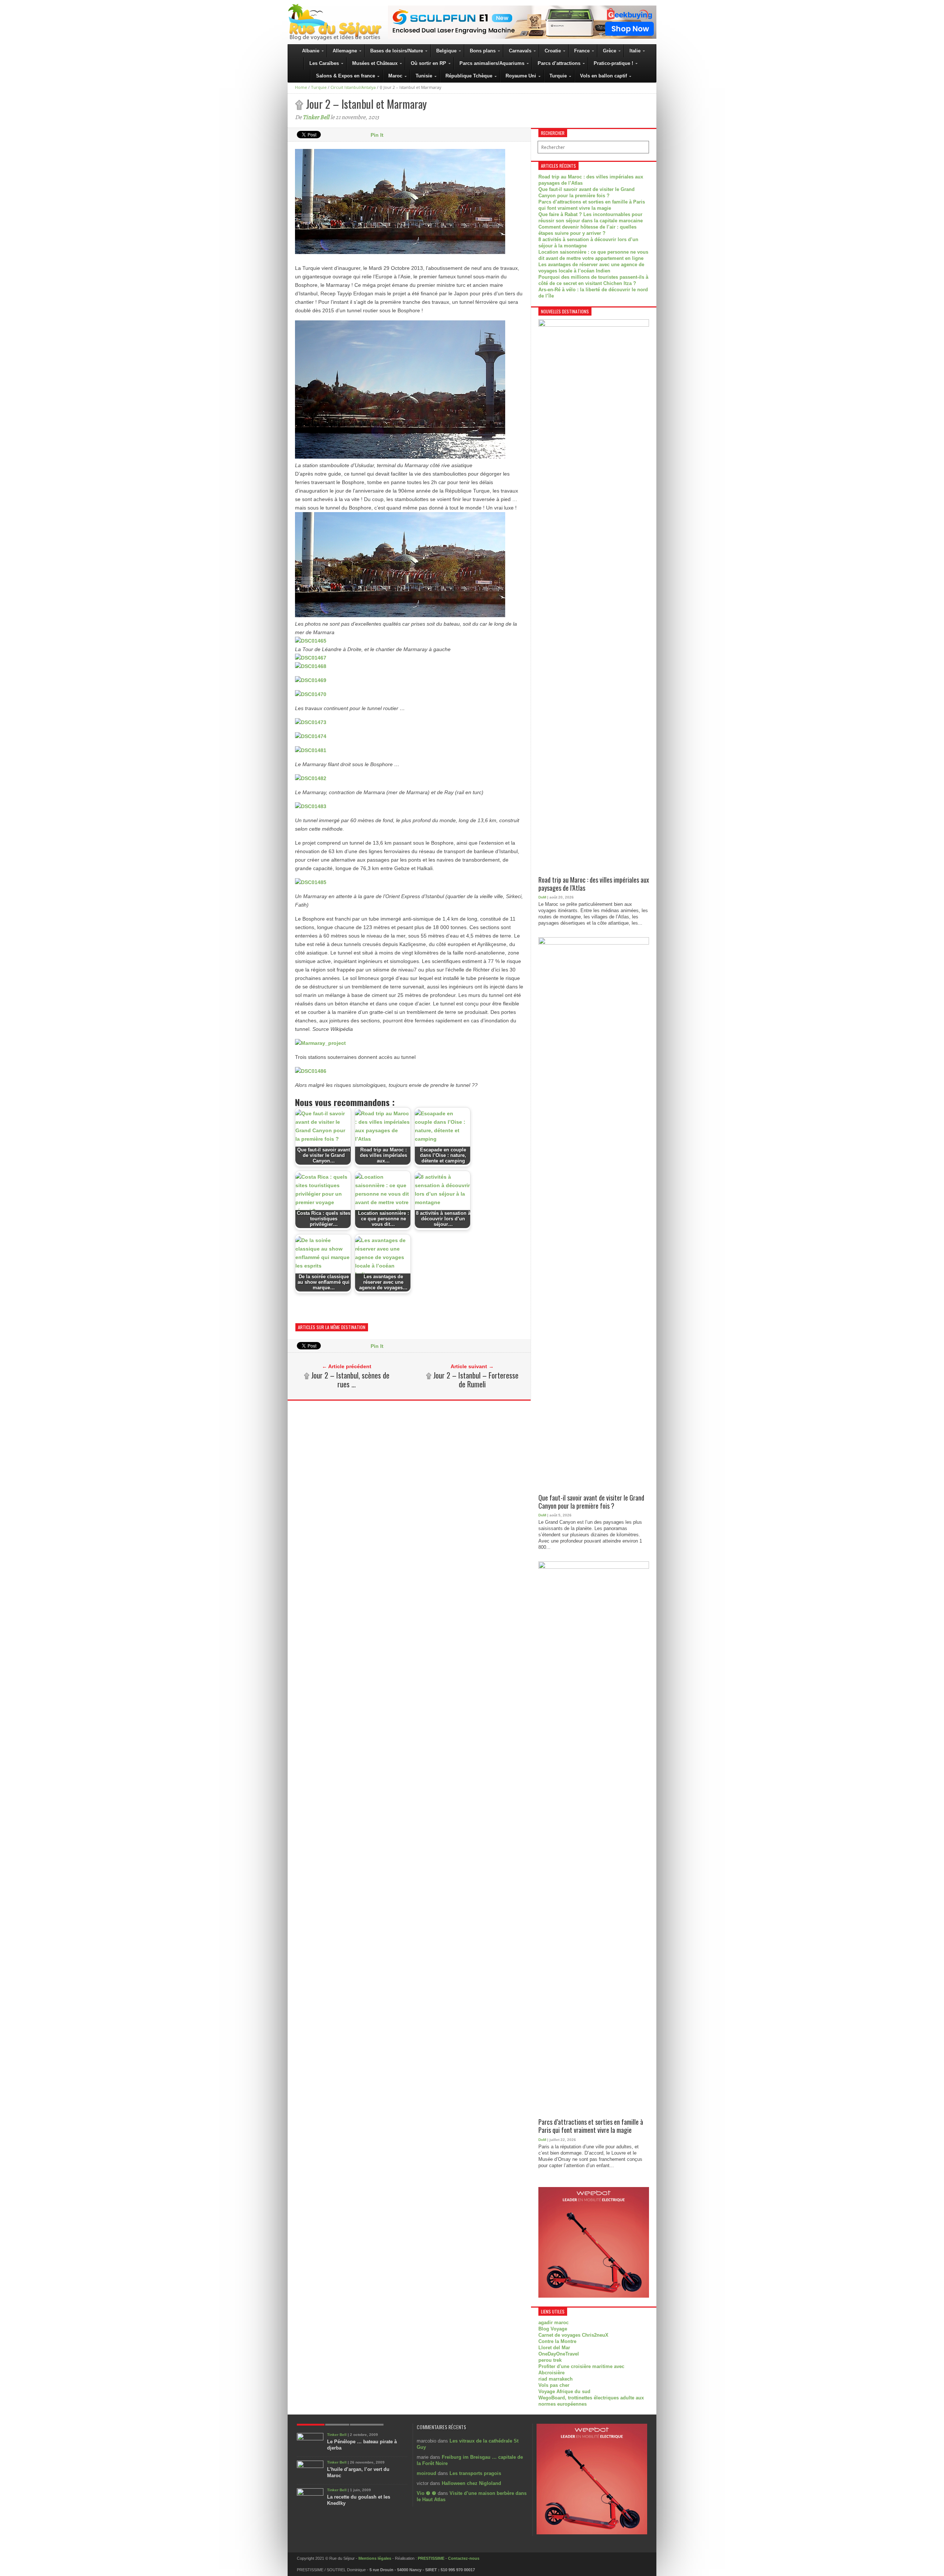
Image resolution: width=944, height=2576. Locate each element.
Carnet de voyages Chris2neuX (573, 2335)
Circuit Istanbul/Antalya (353, 87)
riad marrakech (556, 2379)
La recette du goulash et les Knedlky (359, 2500)
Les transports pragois (475, 2473)
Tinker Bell (316, 117)
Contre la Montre (557, 2341)
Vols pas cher (554, 2385)
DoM (542, 897)
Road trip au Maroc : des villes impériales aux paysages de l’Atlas (594, 884)
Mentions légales (375, 2558)
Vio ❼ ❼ (426, 2493)
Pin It (377, 135)
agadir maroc (553, 2323)
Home (301, 87)
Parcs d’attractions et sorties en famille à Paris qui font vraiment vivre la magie (591, 2126)
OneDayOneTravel (559, 2354)
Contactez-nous (464, 2558)
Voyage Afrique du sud (564, 2391)
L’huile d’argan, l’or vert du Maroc (358, 2472)
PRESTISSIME (431, 2558)
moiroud (426, 2473)
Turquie (319, 87)
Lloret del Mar (554, 2348)
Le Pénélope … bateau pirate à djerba (362, 2445)
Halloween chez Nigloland (471, 2483)
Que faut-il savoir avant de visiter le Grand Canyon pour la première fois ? (591, 1502)
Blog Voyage (553, 2329)
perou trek (550, 2360)
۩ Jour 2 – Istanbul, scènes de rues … (347, 1380)
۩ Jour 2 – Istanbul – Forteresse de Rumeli (472, 1380)
